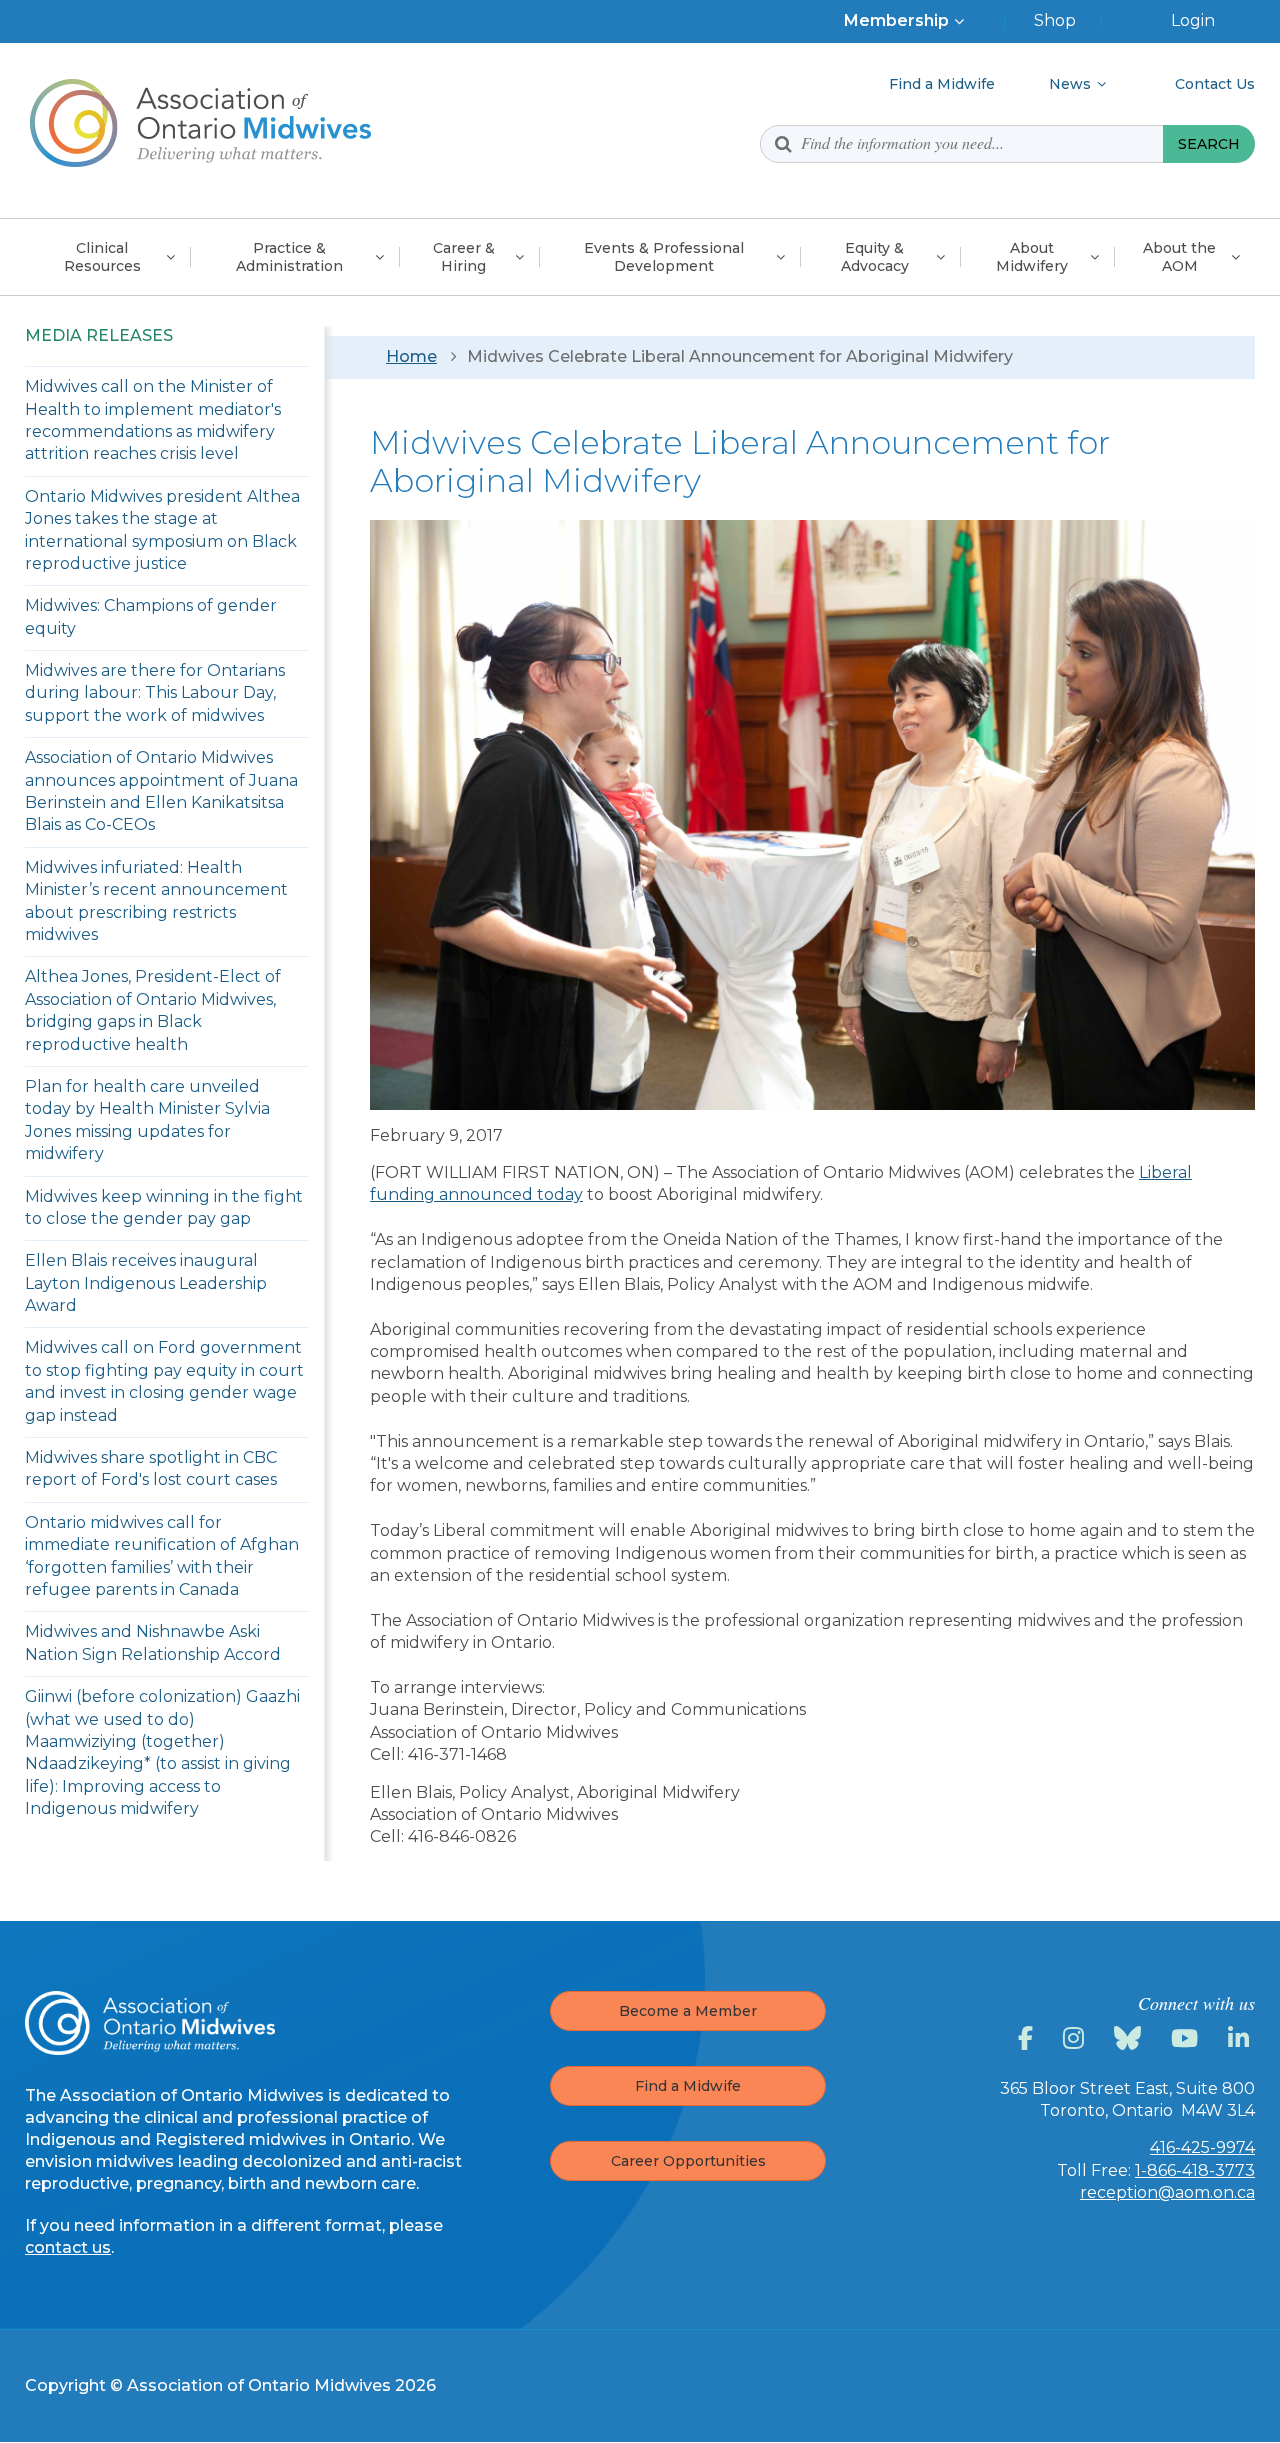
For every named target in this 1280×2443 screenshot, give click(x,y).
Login (1193, 20)
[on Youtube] (1187, 2039)
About (1032, 257)
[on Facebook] (1028, 2039)
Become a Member (688, 2011)
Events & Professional (664, 257)
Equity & (875, 257)
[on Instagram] (1076, 2039)
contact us (68, 2247)
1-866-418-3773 (1195, 2170)
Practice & (289, 257)
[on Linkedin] (1241, 2039)
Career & (464, 257)
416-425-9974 (1202, 2147)
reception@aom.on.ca (1167, 2192)
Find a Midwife (688, 2086)
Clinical (102, 257)
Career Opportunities (688, 2161)
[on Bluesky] (1130, 2039)
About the (1179, 257)
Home (411, 356)
